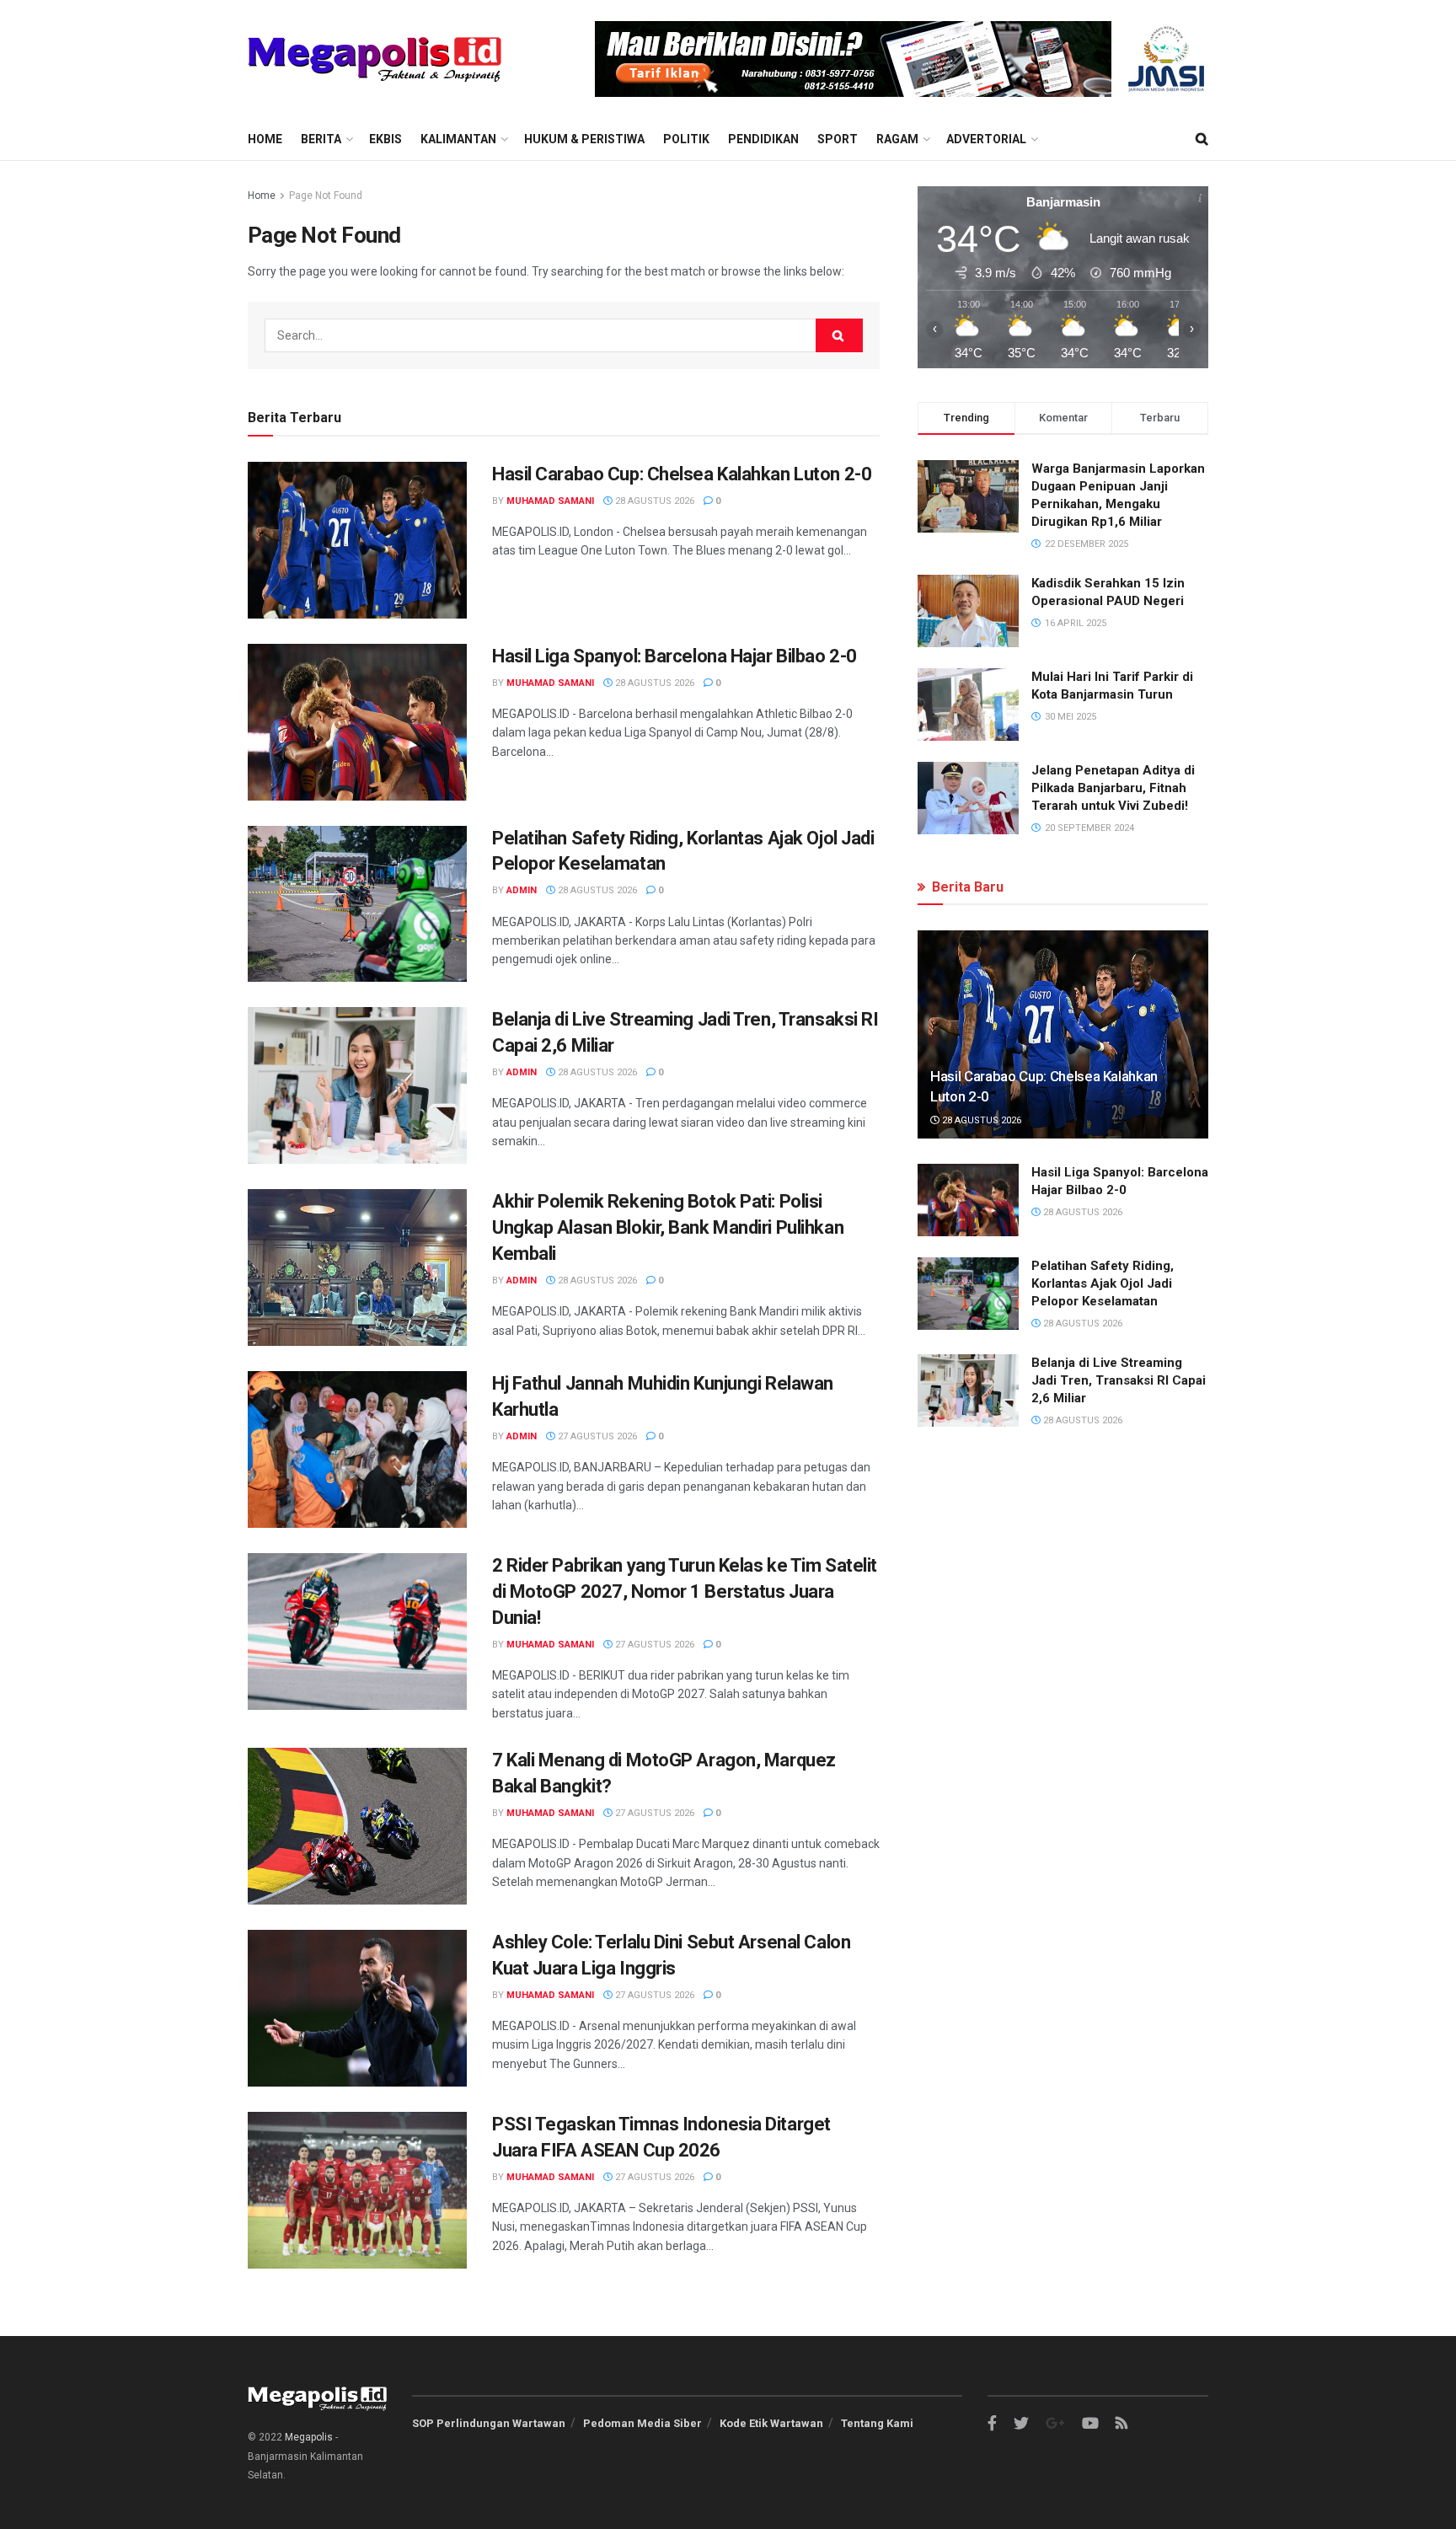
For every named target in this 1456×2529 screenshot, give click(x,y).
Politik (686, 139)
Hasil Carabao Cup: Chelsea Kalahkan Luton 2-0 (682, 474)
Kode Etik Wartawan (771, 2423)
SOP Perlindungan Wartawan (489, 2423)
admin (522, 890)
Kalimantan (458, 139)
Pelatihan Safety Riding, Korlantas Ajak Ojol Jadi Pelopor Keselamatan (1103, 1283)
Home (265, 139)
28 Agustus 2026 (653, 501)
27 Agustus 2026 (596, 1436)
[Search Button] (839, 335)
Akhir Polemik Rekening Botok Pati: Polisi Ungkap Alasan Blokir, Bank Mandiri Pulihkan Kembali (668, 1227)
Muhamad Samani (550, 501)
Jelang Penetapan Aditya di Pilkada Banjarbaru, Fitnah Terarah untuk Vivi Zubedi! (1113, 788)
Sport (838, 139)
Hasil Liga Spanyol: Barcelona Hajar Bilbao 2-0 (674, 656)
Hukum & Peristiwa (584, 139)
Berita (321, 139)
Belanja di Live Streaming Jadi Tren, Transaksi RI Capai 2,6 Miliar (1119, 1380)
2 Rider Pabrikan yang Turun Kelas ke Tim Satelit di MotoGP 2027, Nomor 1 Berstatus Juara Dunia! (685, 1591)
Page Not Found (326, 196)
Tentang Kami (877, 2423)
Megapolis (309, 2437)
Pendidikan (763, 139)
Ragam (897, 139)
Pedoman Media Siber (642, 2423)
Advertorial (986, 139)
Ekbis (385, 139)
